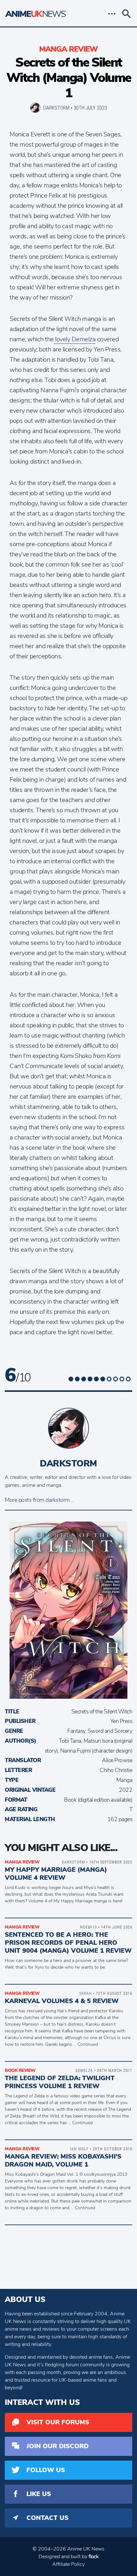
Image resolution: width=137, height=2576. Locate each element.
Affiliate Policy (68, 2564)
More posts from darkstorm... (39, 1500)
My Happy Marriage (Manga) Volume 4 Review (56, 1874)
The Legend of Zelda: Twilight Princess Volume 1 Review (60, 2082)
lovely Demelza (75, 339)
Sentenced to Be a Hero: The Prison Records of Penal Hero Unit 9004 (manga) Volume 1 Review (68, 1943)
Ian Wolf (79, 2149)
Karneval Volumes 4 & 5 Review (62, 2001)
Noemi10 (88, 1927)
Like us (39, 2494)
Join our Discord (58, 2446)
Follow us (46, 2470)
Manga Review (68, 49)
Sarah (86, 1993)
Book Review (20, 2070)
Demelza (84, 2070)
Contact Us (47, 2518)
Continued (88, 2044)
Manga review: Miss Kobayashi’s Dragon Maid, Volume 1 (63, 2160)
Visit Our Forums (58, 2422)
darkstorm (56, 108)
